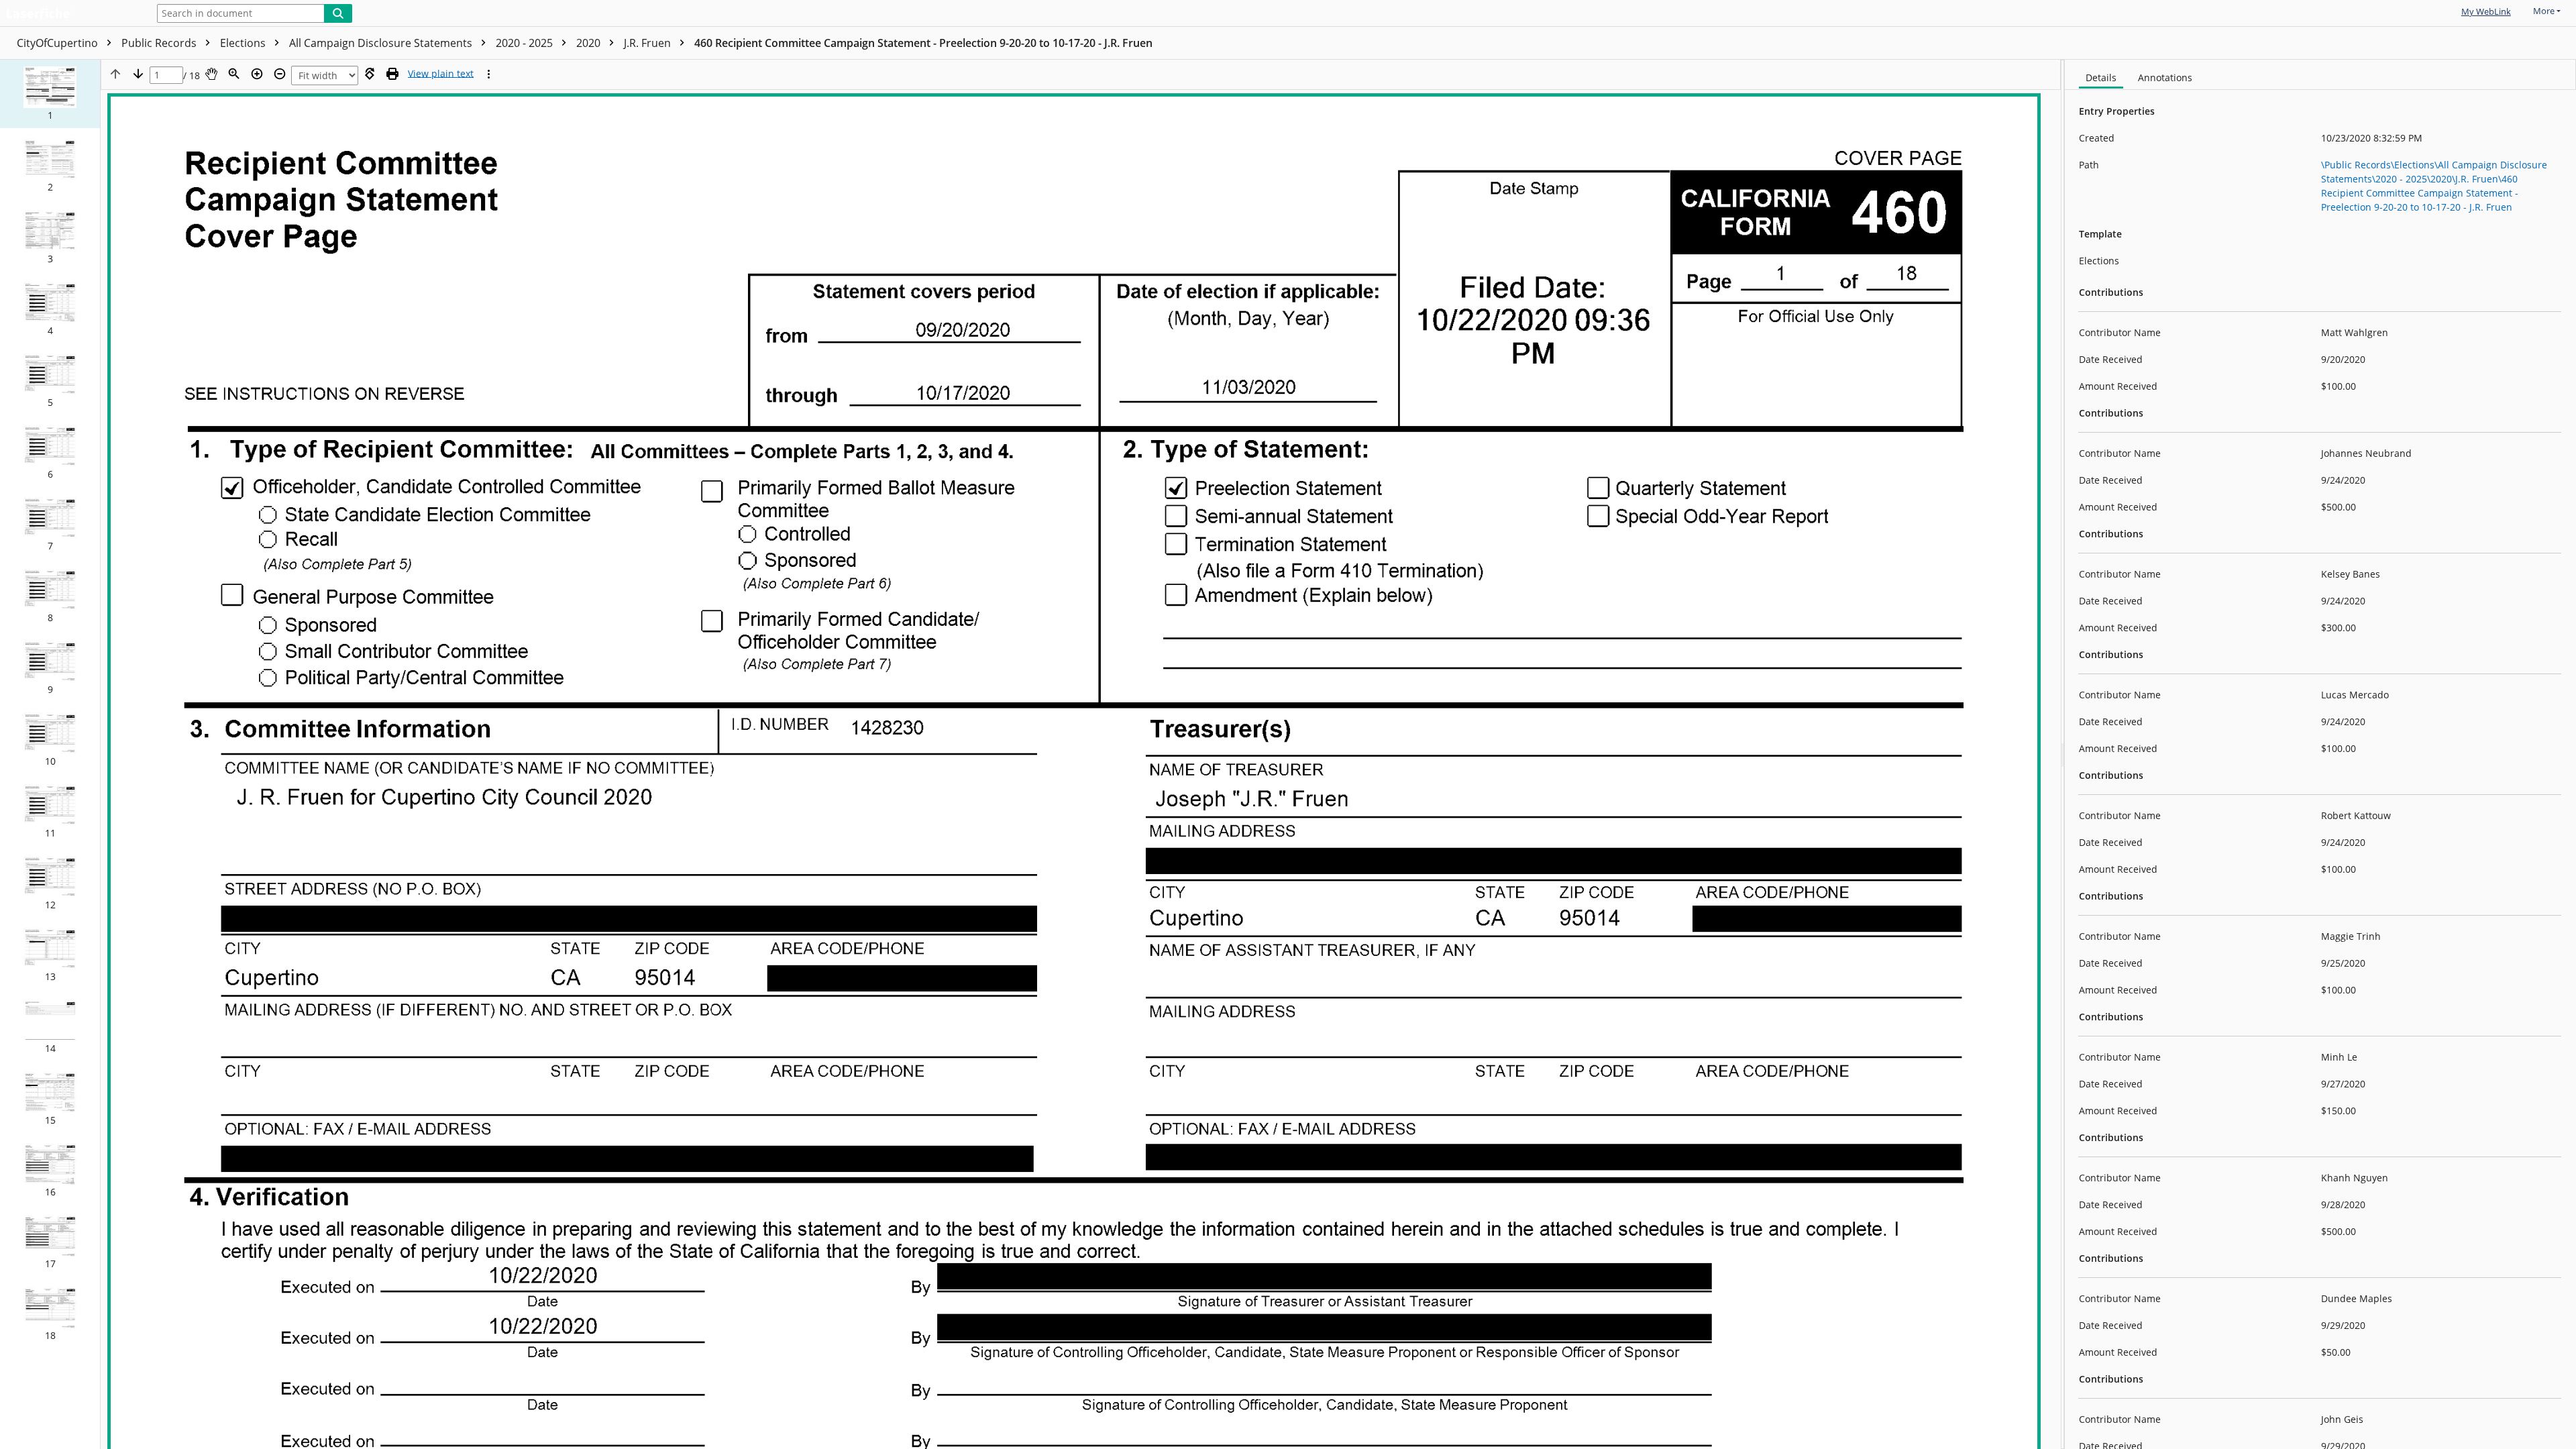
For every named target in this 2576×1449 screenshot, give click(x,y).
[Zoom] (234, 74)
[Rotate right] (370, 74)
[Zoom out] (280, 74)
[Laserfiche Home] (70, 14)
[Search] (338, 13)
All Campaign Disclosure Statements (382, 43)
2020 (590, 43)
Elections (244, 43)
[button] (50, 94)
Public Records (160, 43)
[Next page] (138, 74)
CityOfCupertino (59, 43)
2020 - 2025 (526, 43)
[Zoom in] (257, 74)
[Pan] (211, 74)
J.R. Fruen (649, 43)
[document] (2320, 754)
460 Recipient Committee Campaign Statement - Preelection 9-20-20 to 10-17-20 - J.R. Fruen (923, 43)
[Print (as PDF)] (392, 74)
